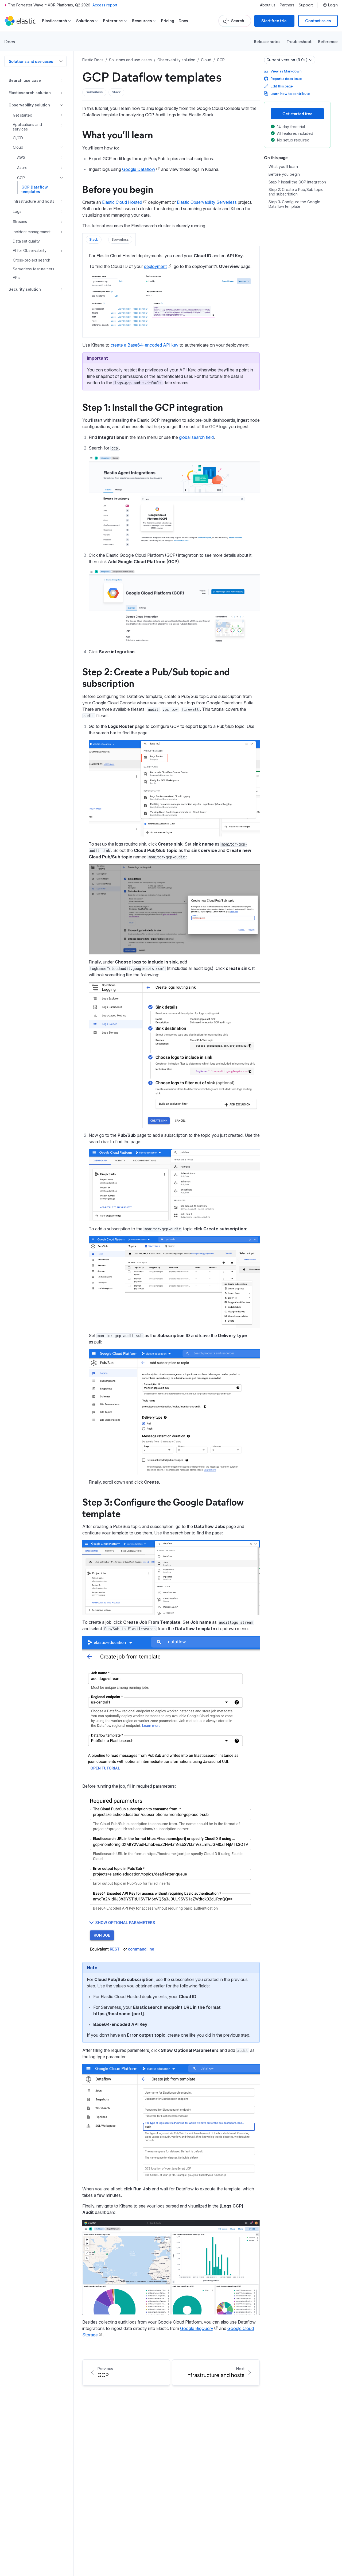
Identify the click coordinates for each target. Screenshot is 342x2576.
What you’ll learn (118, 134)
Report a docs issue (286, 78)
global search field (196, 437)
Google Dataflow (139, 169)
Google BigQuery (197, 2328)
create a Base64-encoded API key (145, 345)
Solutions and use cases (31, 61)
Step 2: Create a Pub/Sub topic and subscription (156, 677)
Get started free (298, 114)
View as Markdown (286, 71)
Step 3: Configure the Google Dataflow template (163, 1507)
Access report (105, 5)
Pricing (168, 21)
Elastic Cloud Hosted (122, 202)
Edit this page (281, 86)
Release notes (267, 41)
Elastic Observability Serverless (207, 202)
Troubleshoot (299, 41)
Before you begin (118, 189)
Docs (183, 21)
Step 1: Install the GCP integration (153, 407)
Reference (328, 41)
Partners (287, 5)
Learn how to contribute (290, 93)
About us (268, 5)
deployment (155, 266)
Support (306, 5)
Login (333, 5)
